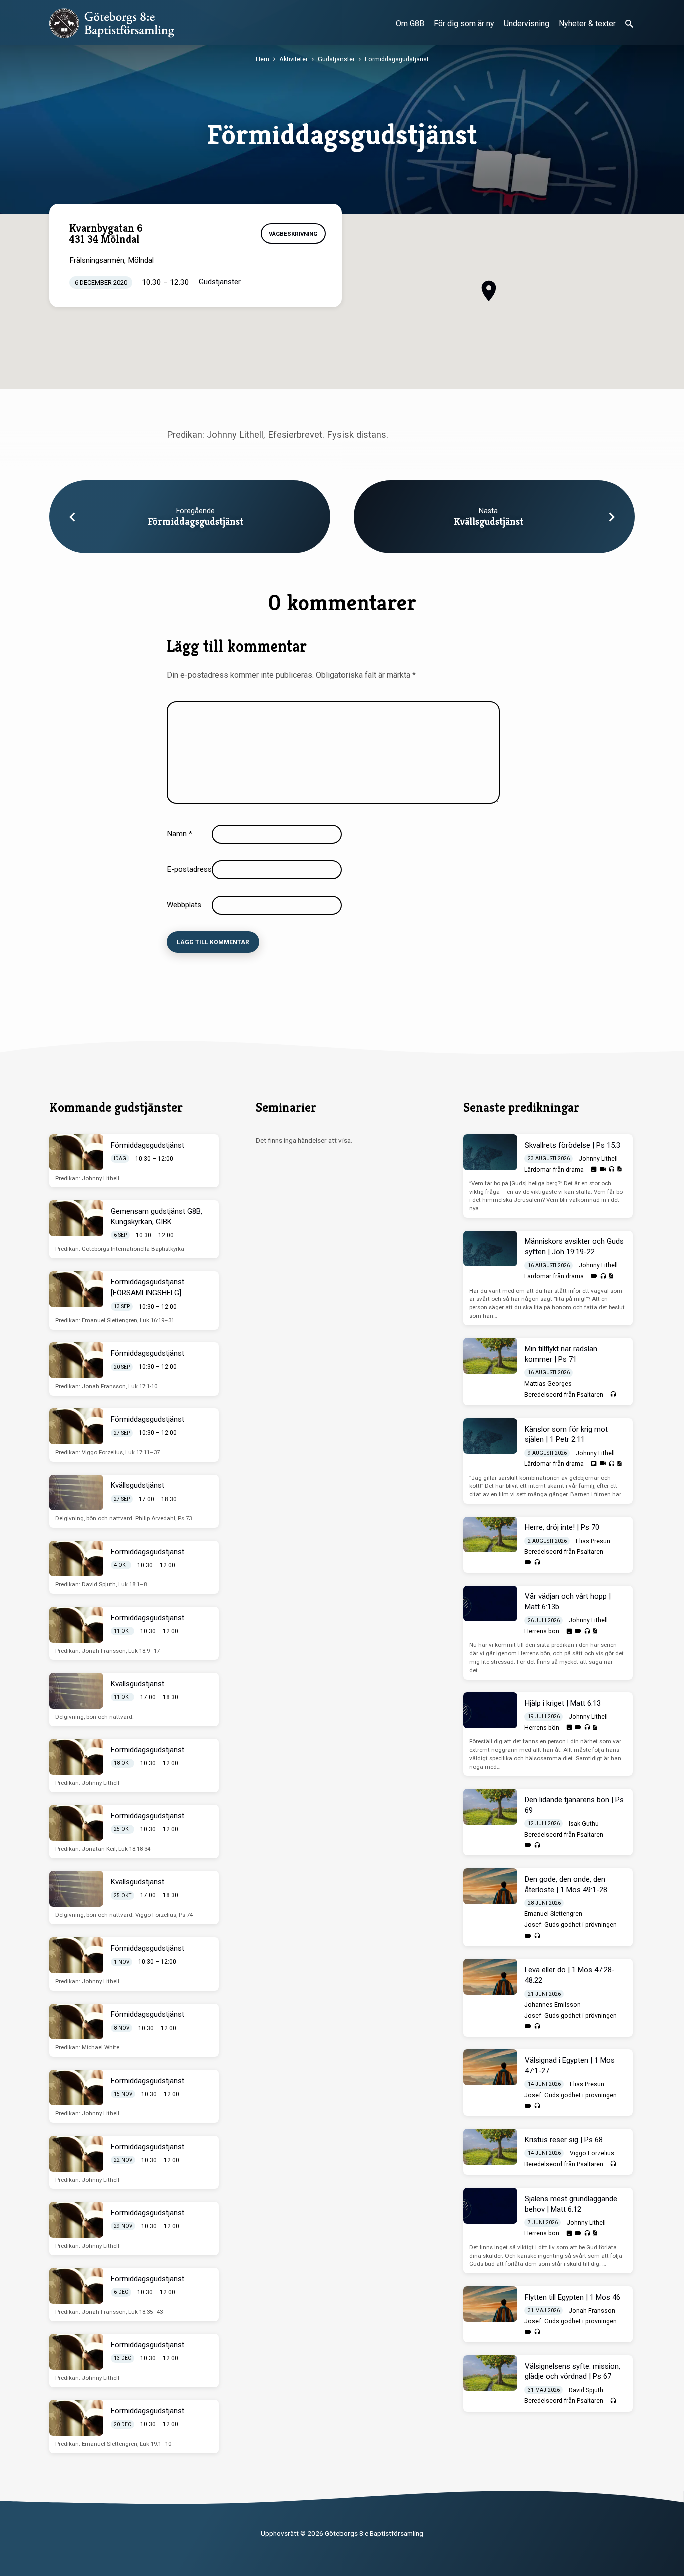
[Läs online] (594, 1169)
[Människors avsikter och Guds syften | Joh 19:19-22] (490, 1249)
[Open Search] (629, 24)
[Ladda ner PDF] (619, 1169)
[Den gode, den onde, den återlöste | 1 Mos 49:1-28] (490, 1886)
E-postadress (192, 869)
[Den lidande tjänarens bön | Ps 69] (490, 1807)
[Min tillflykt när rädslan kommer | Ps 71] (490, 1356)
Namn (180, 834)
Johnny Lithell (598, 1159)
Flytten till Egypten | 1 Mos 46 (573, 2297)
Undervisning (527, 23)
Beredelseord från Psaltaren (564, 1395)
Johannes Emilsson (553, 2005)
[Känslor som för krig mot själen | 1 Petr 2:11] (490, 1436)
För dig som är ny (464, 23)
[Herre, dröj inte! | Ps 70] (490, 1535)
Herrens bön (542, 1631)
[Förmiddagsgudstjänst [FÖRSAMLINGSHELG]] (76, 1290)
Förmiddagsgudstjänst (397, 59)
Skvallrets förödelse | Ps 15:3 (573, 1145)
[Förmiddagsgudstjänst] (76, 1152)
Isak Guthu (584, 1824)
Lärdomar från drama (554, 1170)
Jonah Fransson (592, 2311)
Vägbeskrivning (293, 234)
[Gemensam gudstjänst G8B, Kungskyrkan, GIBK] (76, 1218)
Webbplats (184, 905)
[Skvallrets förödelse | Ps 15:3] (490, 1152)
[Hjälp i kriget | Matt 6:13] (490, 1710)
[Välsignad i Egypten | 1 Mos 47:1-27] (490, 2067)
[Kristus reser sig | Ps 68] (490, 2147)
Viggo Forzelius (592, 2153)
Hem (263, 59)
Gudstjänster (336, 59)
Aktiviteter (294, 59)
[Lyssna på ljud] (612, 1170)
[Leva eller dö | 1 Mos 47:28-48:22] (490, 1977)
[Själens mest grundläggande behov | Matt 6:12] (490, 2206)
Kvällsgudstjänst (488, 522)
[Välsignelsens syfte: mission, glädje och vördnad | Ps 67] (490, 2373)
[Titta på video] (603, 1170)
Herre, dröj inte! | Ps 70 (562, 1527)
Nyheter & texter (587, 23)
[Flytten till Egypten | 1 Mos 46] (490, 2304)
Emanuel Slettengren (553, 1914)
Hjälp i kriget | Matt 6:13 (563, 1703)
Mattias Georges (548, 1384)
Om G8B (410, 23)
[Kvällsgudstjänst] (76, 1493)
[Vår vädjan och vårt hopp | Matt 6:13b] (490, 1604)
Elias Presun (593, 1541)
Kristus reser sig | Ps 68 (564, 2140)
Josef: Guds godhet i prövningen (571, 1925)
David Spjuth (586, 2390)
